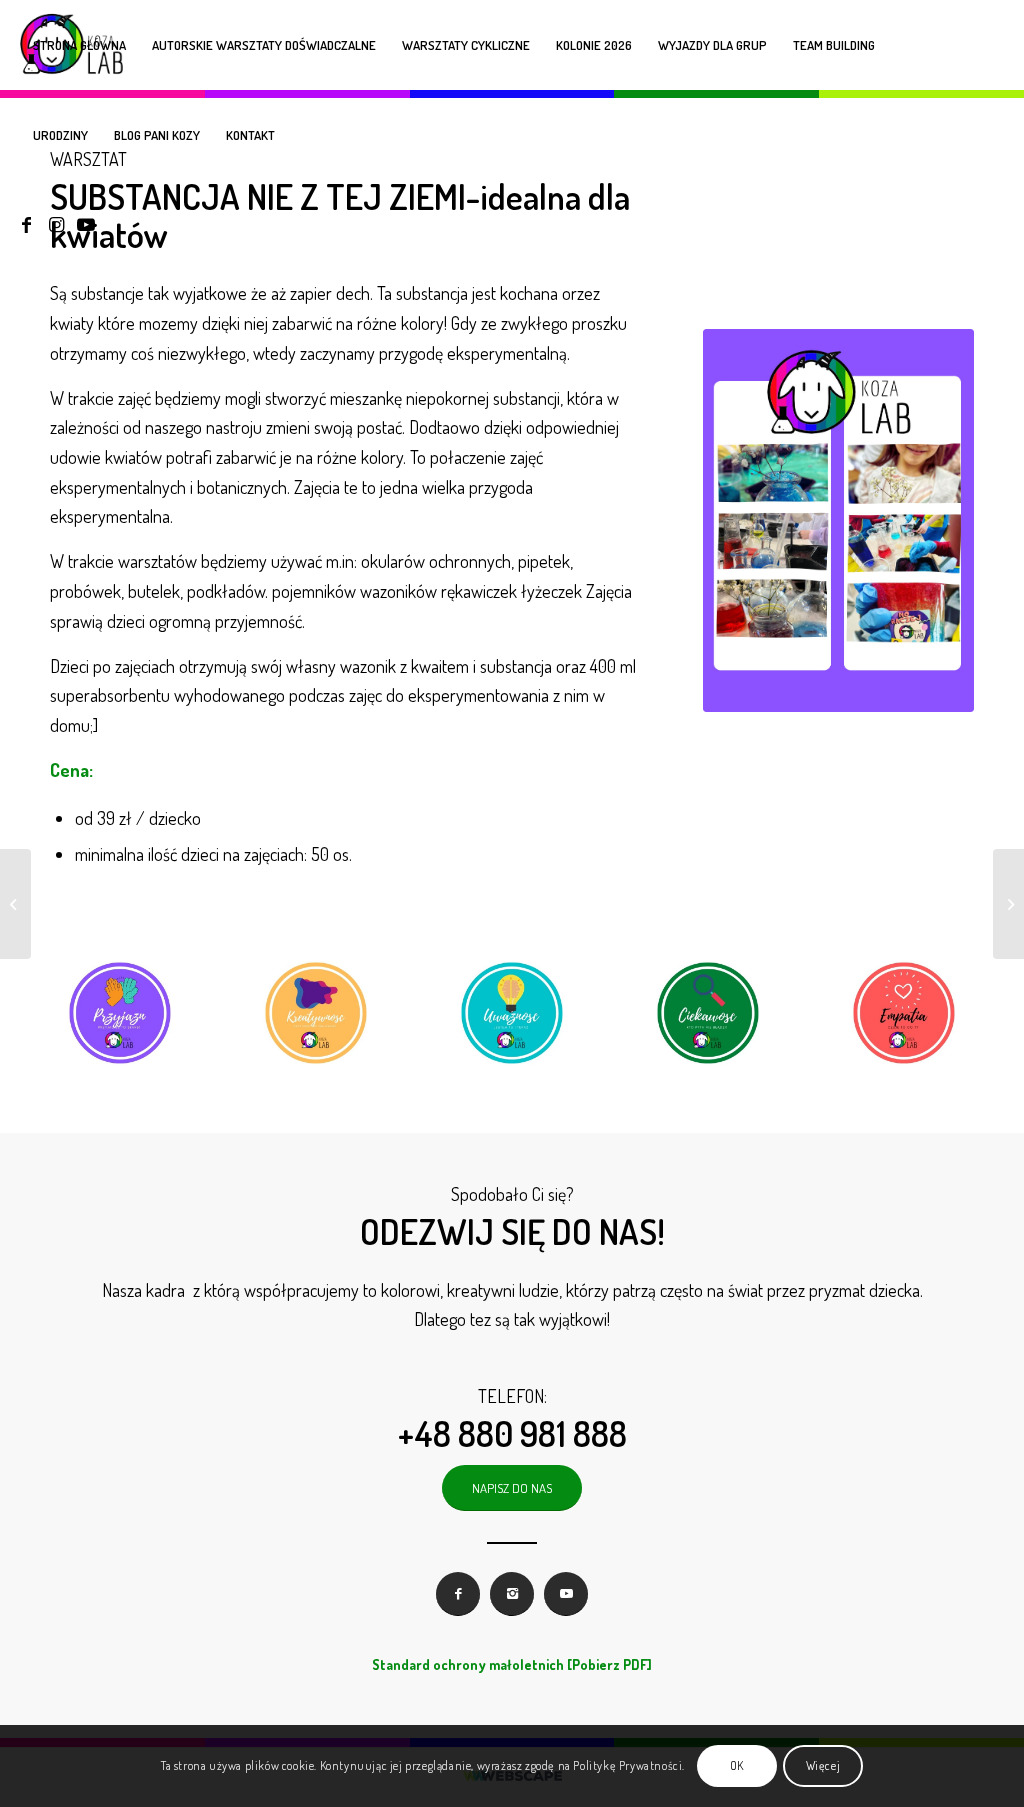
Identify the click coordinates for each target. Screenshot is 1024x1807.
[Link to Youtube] (86, 224)
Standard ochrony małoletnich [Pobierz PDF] (512, 1664)
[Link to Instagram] (56, 224)
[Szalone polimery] (15, 904)
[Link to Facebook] (26, 224)
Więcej (823, 1765)
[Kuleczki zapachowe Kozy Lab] (1008, 904)
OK (737, 1765)
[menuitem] (79, 45)
